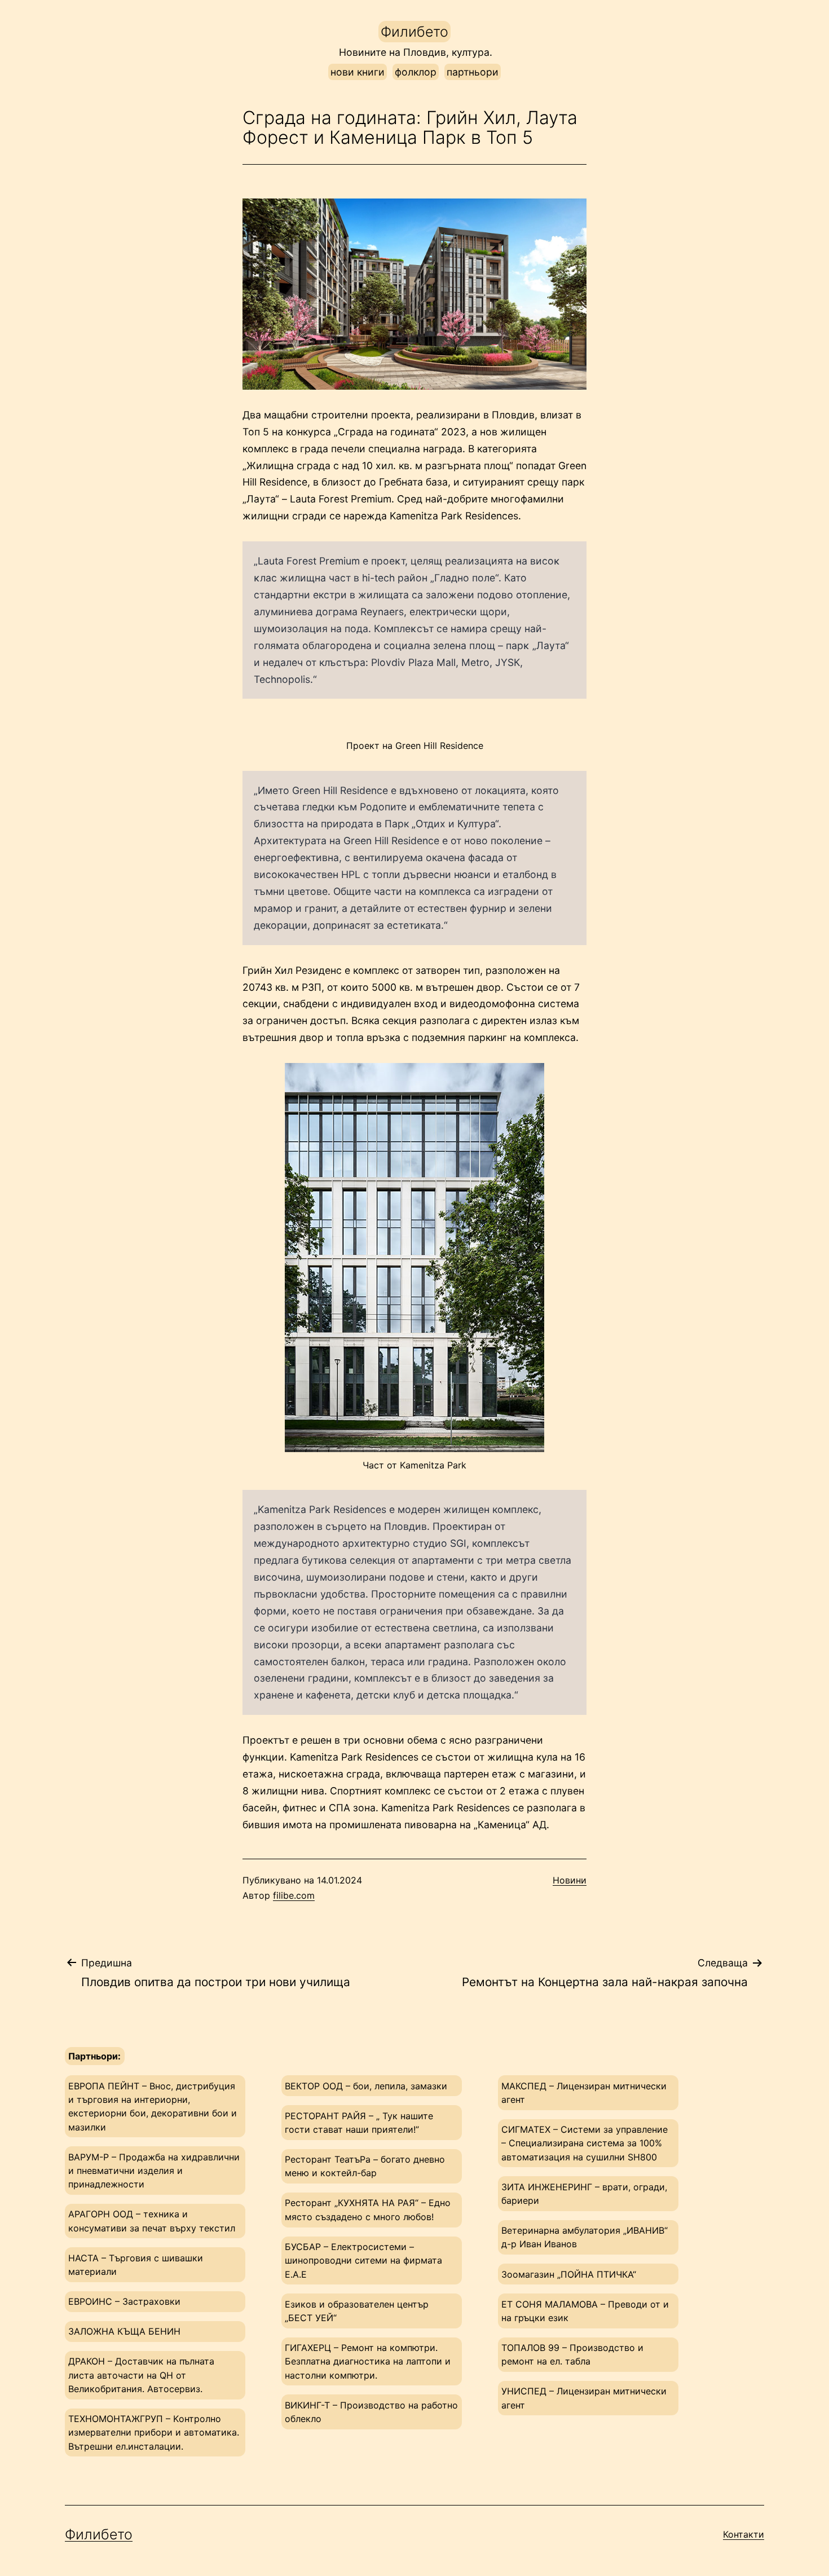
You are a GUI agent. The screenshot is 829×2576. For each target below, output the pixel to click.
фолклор (416, 72)
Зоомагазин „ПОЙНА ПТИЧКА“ (569, 2274)
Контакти (744, 2534)
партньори (473, 72)
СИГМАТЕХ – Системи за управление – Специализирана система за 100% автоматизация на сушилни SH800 (585, 2143)
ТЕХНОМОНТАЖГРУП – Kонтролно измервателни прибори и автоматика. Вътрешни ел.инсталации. (154, 2432)
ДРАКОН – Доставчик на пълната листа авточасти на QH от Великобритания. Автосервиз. (141, 2375)
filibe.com (294, 1895)
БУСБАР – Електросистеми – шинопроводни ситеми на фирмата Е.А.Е (363, 2260)
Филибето (414, 32)
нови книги (358, 72)
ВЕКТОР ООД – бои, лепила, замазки (366, 2086)
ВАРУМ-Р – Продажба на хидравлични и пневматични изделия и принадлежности (154, 2171)
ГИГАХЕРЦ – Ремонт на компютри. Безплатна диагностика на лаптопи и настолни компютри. (368, 2361)
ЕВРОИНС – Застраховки (124, 2301)
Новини (570, 1880)
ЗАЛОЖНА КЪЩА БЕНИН (124, 2331)
